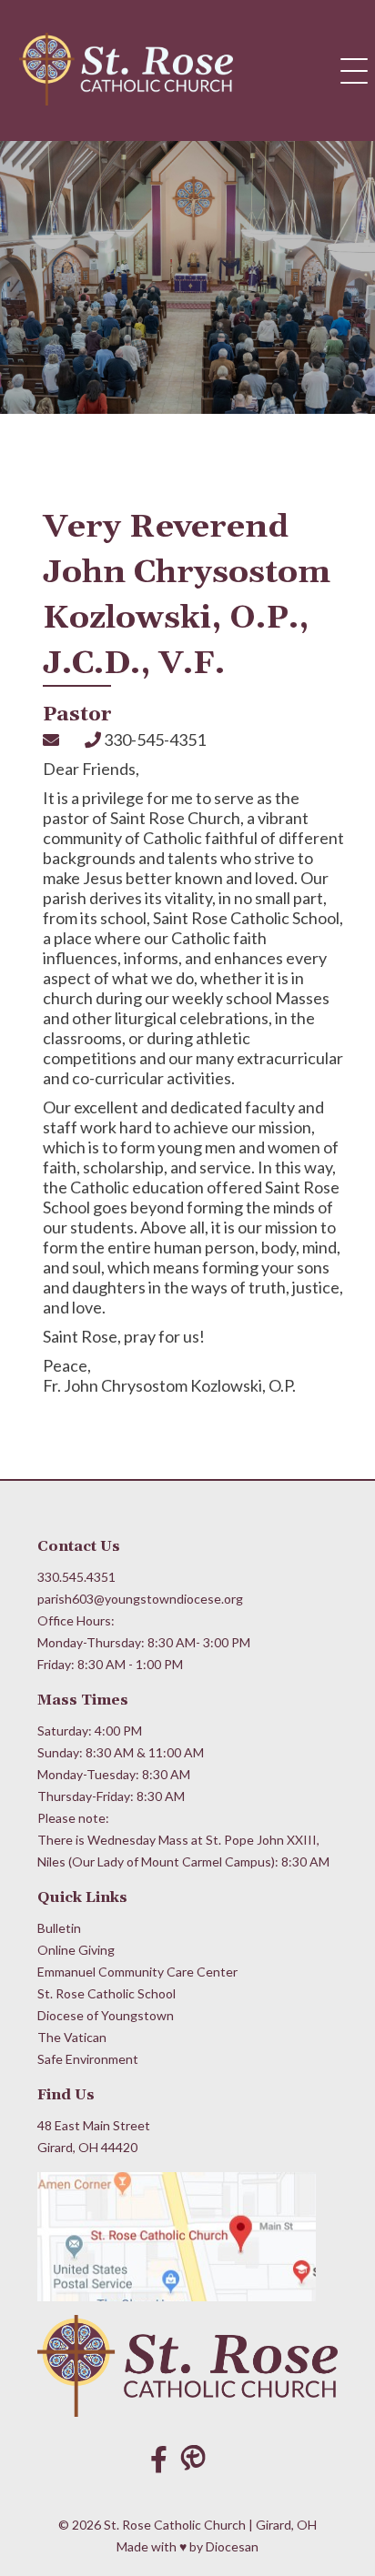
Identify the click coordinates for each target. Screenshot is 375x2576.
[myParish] (198, 2459)
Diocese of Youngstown (106, 2015)
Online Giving (76, 1950)
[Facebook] (159, 2459)
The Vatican (72, 2037)
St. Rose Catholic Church (175, 2525)
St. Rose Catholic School (106, 1993)
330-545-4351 (153, 740)
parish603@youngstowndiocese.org (140, 1599)
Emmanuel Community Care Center (137, 1972)
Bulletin (59, 1928)
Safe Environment (88, 2059)
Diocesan (232, 2546)
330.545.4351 (76, 1577)
